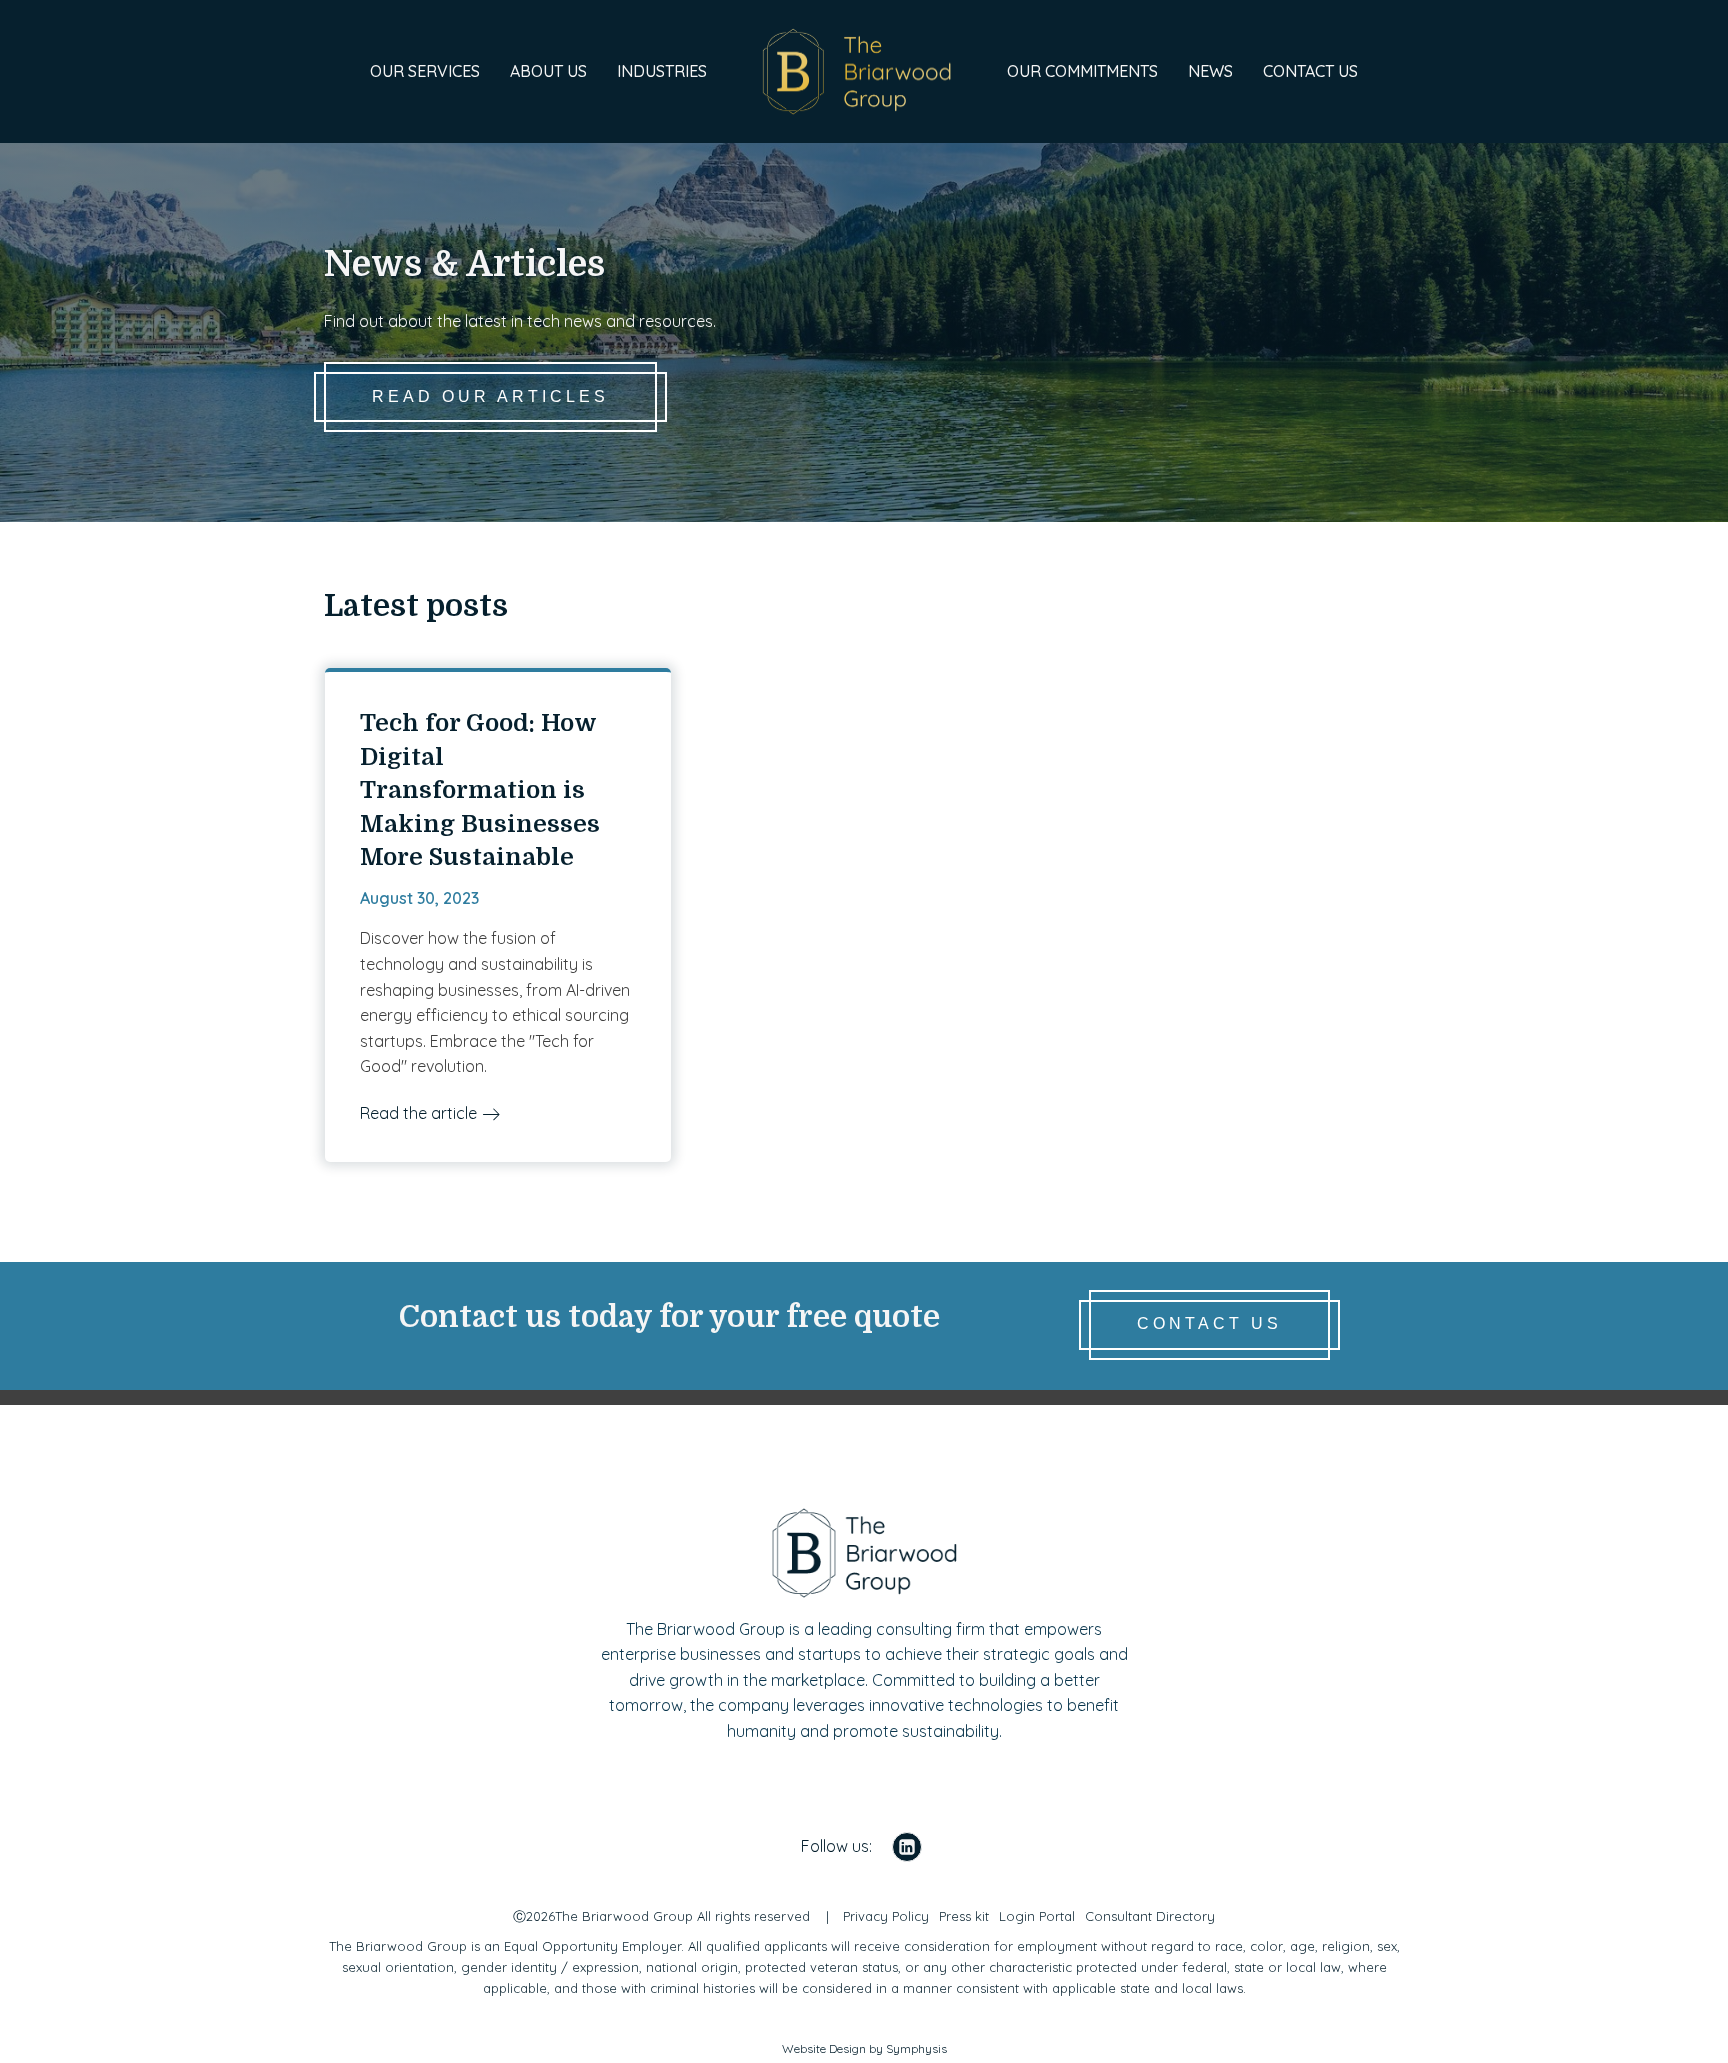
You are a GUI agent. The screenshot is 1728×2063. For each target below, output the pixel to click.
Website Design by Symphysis (864, 2048)
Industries (662, 71)
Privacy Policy (886, 1916)
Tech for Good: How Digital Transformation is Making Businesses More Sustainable (480, 790)
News (1210, 71)
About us (548, 71)
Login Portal (1037, 1916)
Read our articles (490, 396)
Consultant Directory (1150, 1916)
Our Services (425, 71)
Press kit (964, 1916)
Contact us (1310, 71)
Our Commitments (1082, 71)
